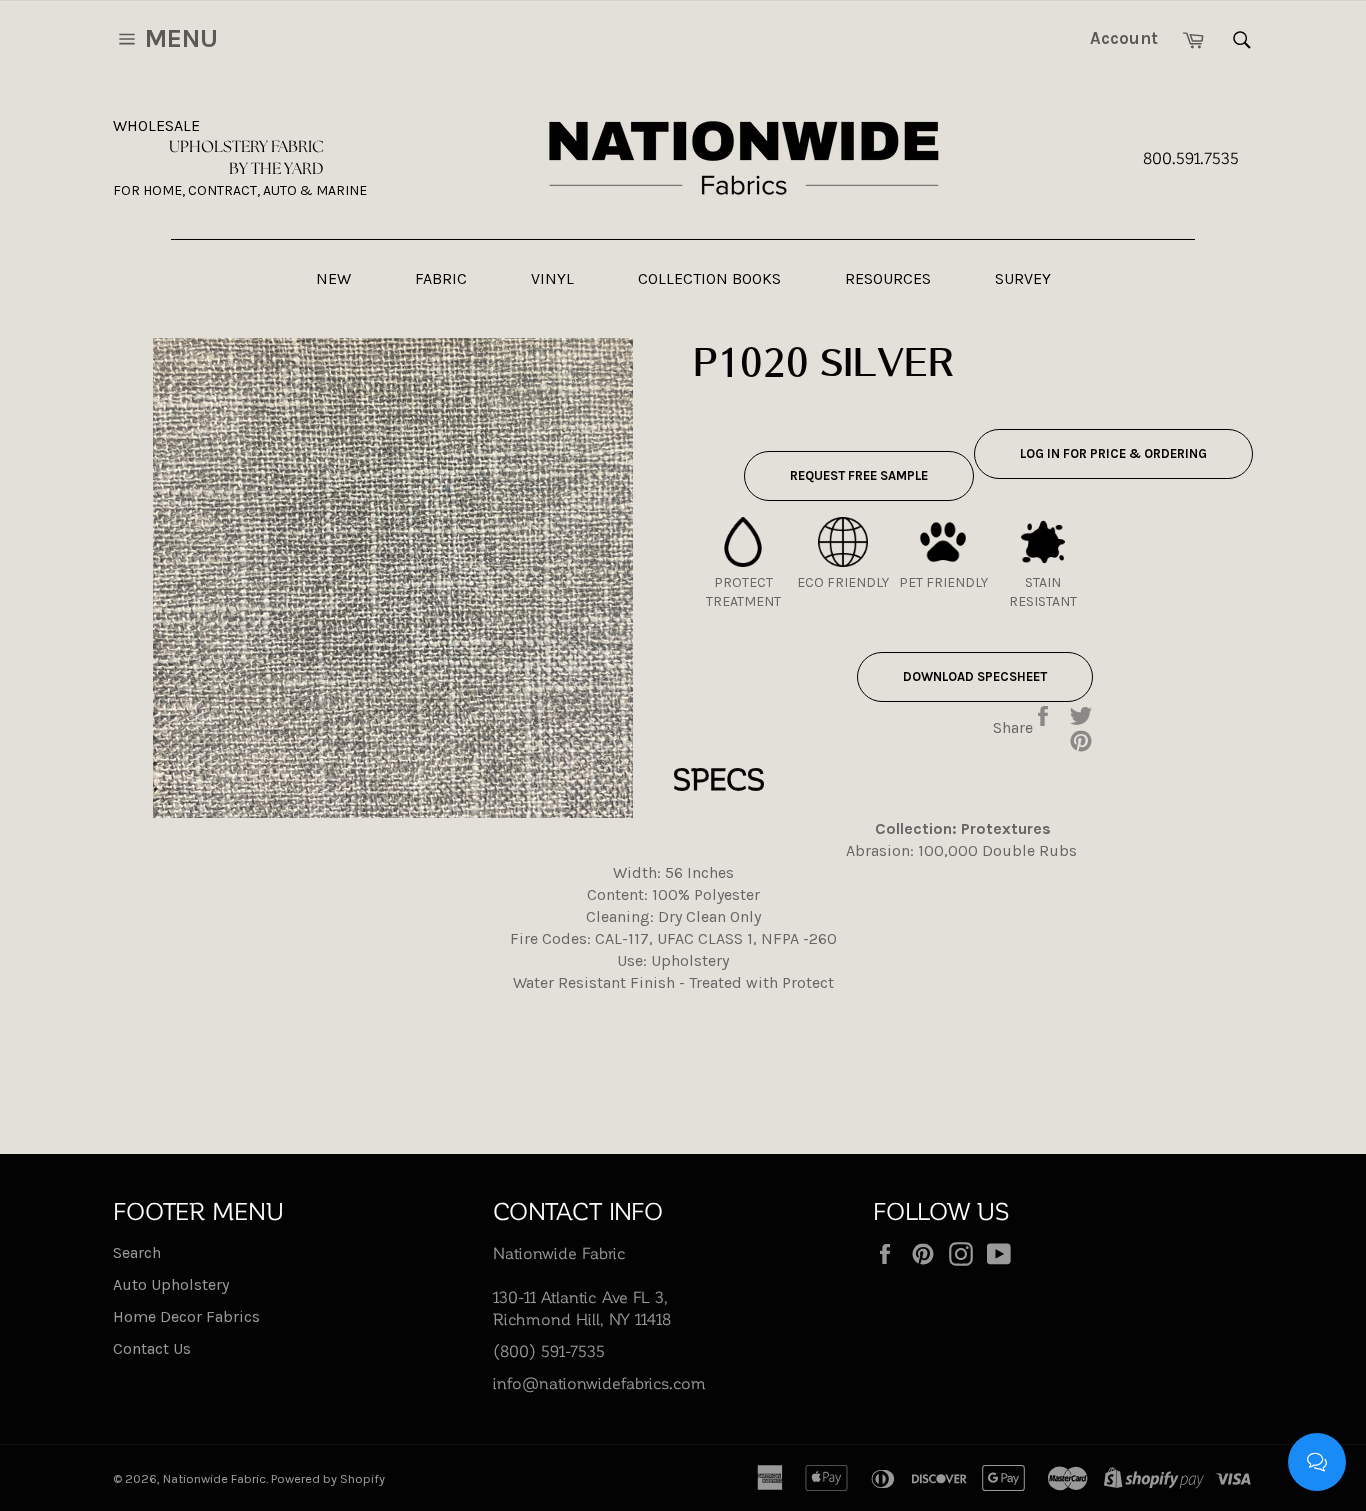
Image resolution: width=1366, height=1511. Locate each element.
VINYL (552, 278)
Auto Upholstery (171, 1284)
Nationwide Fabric (214, 1478)
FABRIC (441, 278)
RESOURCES (888, 278)
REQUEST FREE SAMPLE (859, 475)
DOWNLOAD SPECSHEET (975, 676)
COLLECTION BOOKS (709, 278)
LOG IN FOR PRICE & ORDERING (1113, 453)
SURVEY (1023, 278)
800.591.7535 (1191, 157)
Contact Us (152, 1348)
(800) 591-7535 (549, 1350)
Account (1124, 38)
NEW (333, 278)
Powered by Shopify (328, 1478)
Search (137, 1252)
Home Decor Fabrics (186, 1316)
